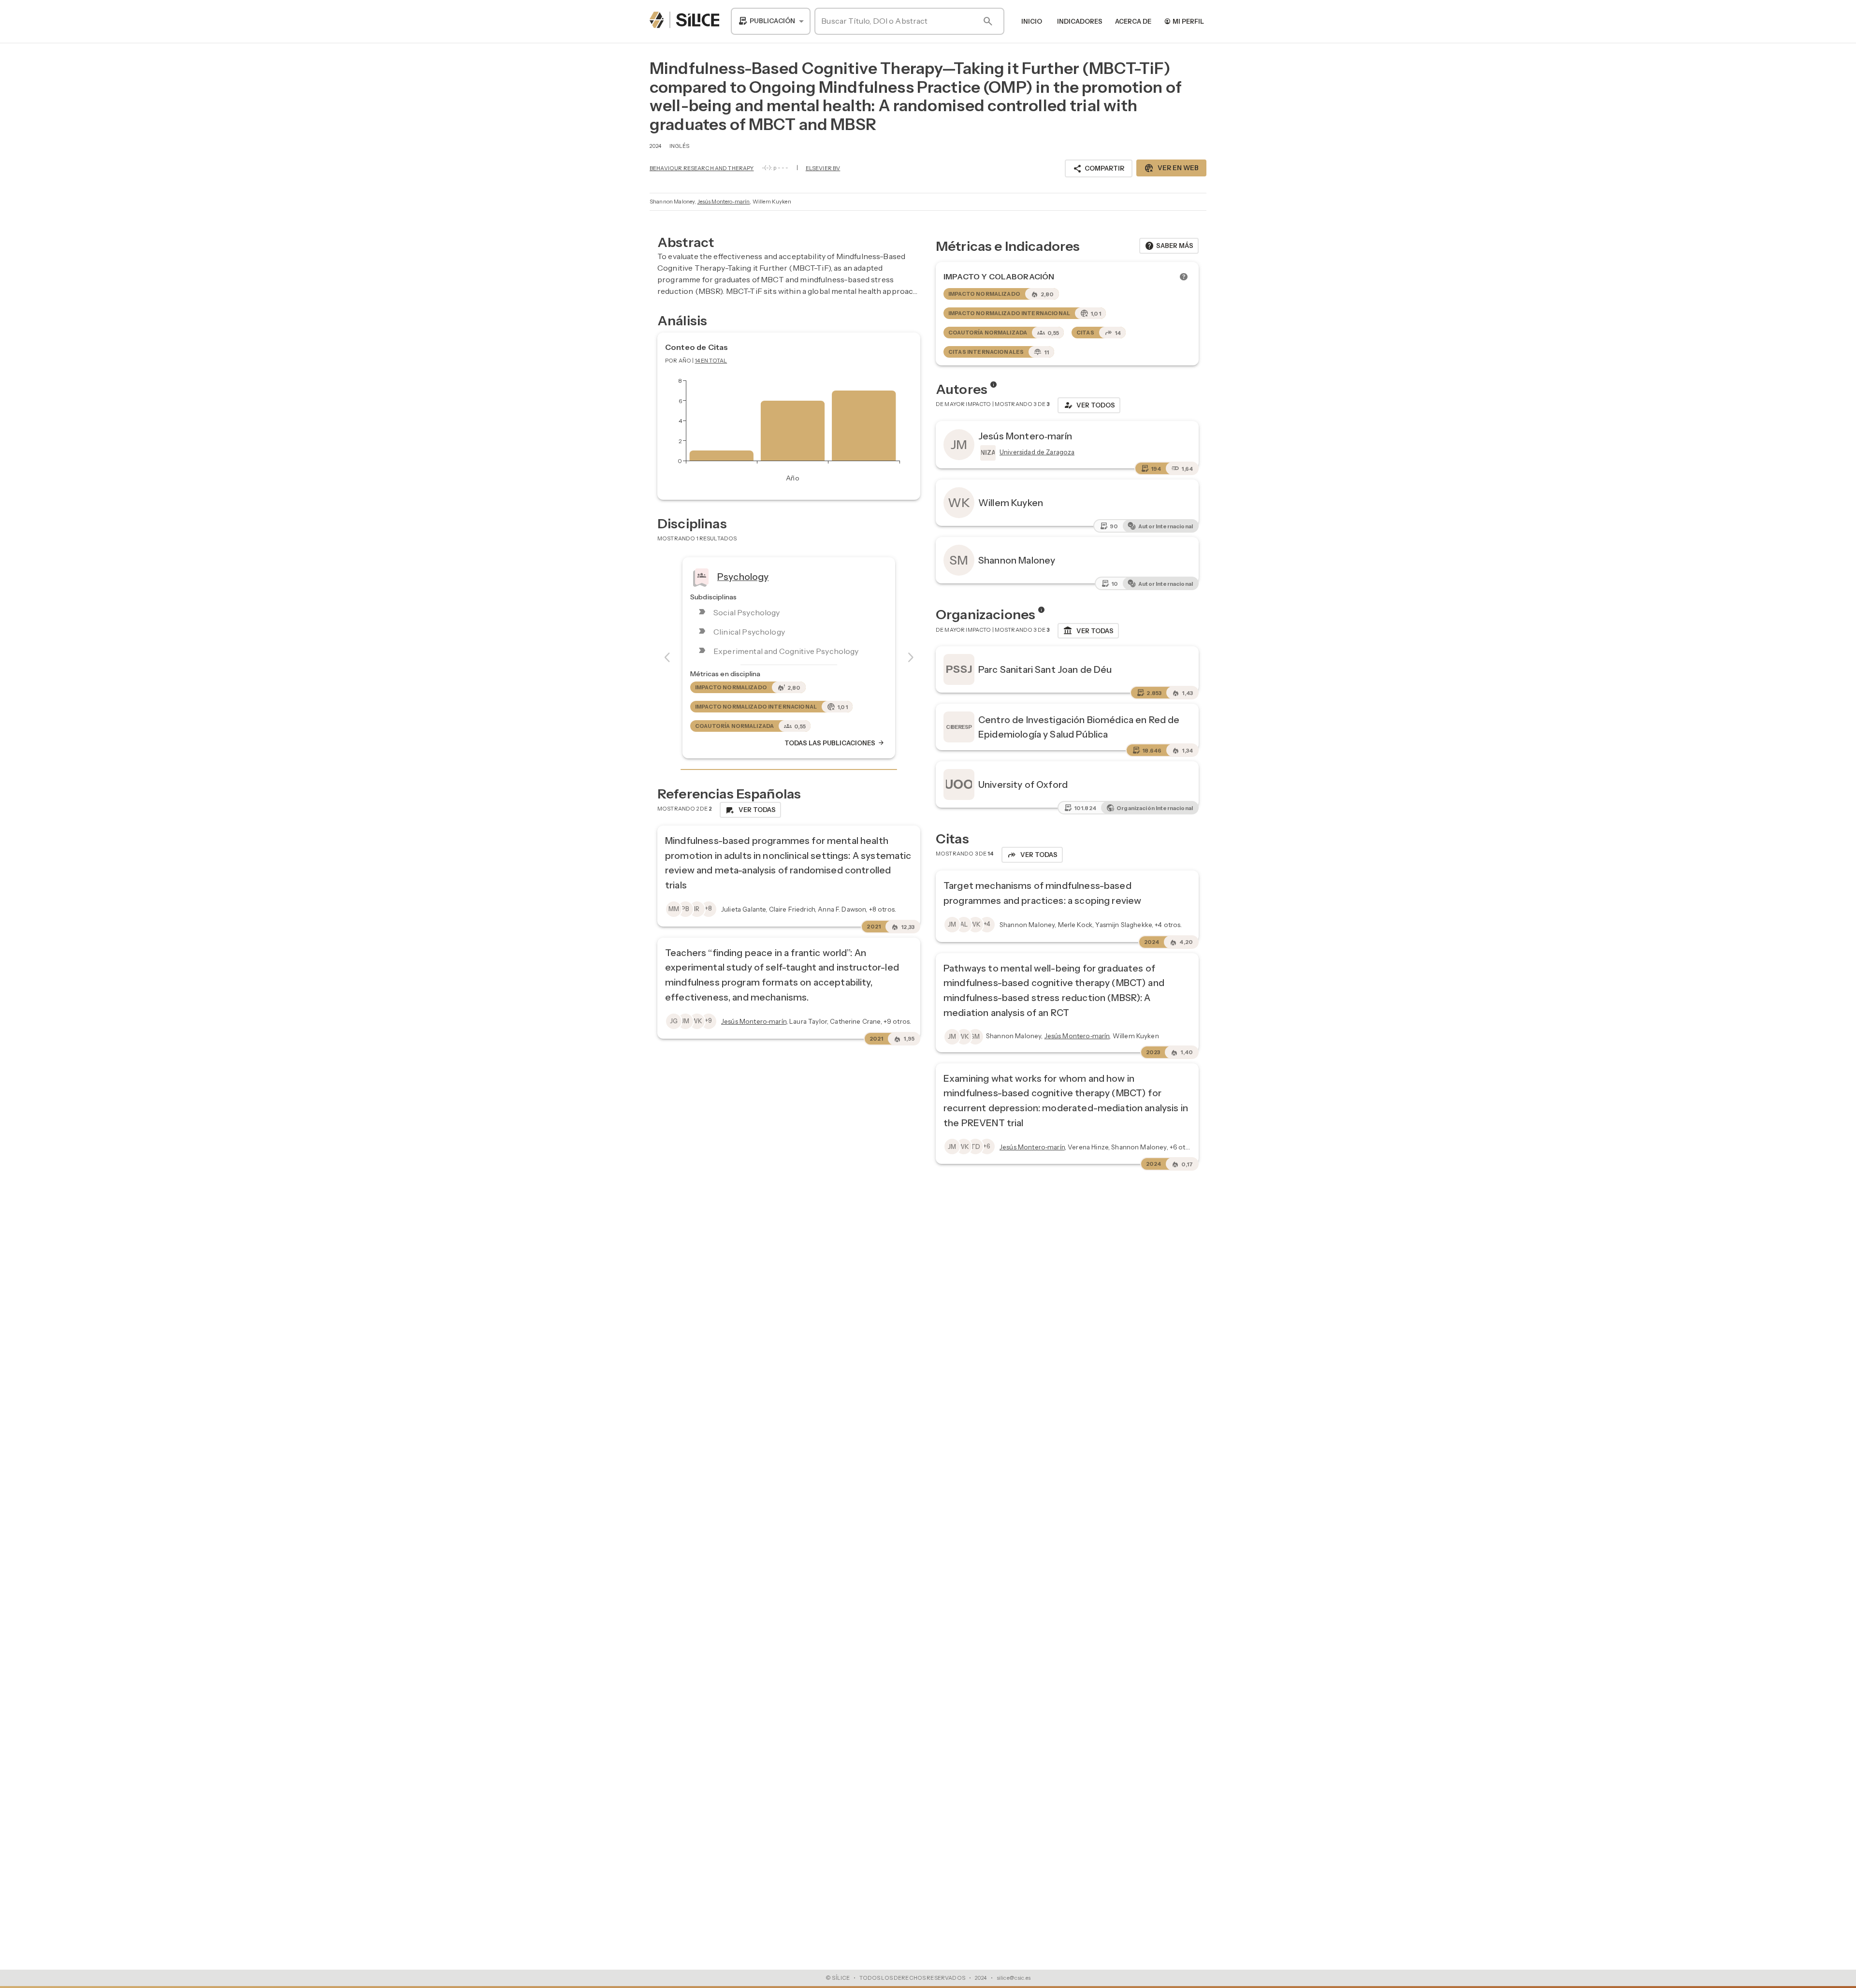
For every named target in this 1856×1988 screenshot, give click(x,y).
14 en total (711, 361)
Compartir (1099, 169)
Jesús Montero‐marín (724, 202)
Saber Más (1169, 246)
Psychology (743, 577)
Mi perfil (1184, 21)
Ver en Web (1171, 168)
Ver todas (1088, 631)
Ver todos (1089, 405)
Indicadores (1080, 21)
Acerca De (1133, 21)
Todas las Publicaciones (835, 743)
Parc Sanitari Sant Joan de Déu (1045, 669)
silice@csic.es (1014, 1978)
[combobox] (771, 21)
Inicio (1032, 21)
